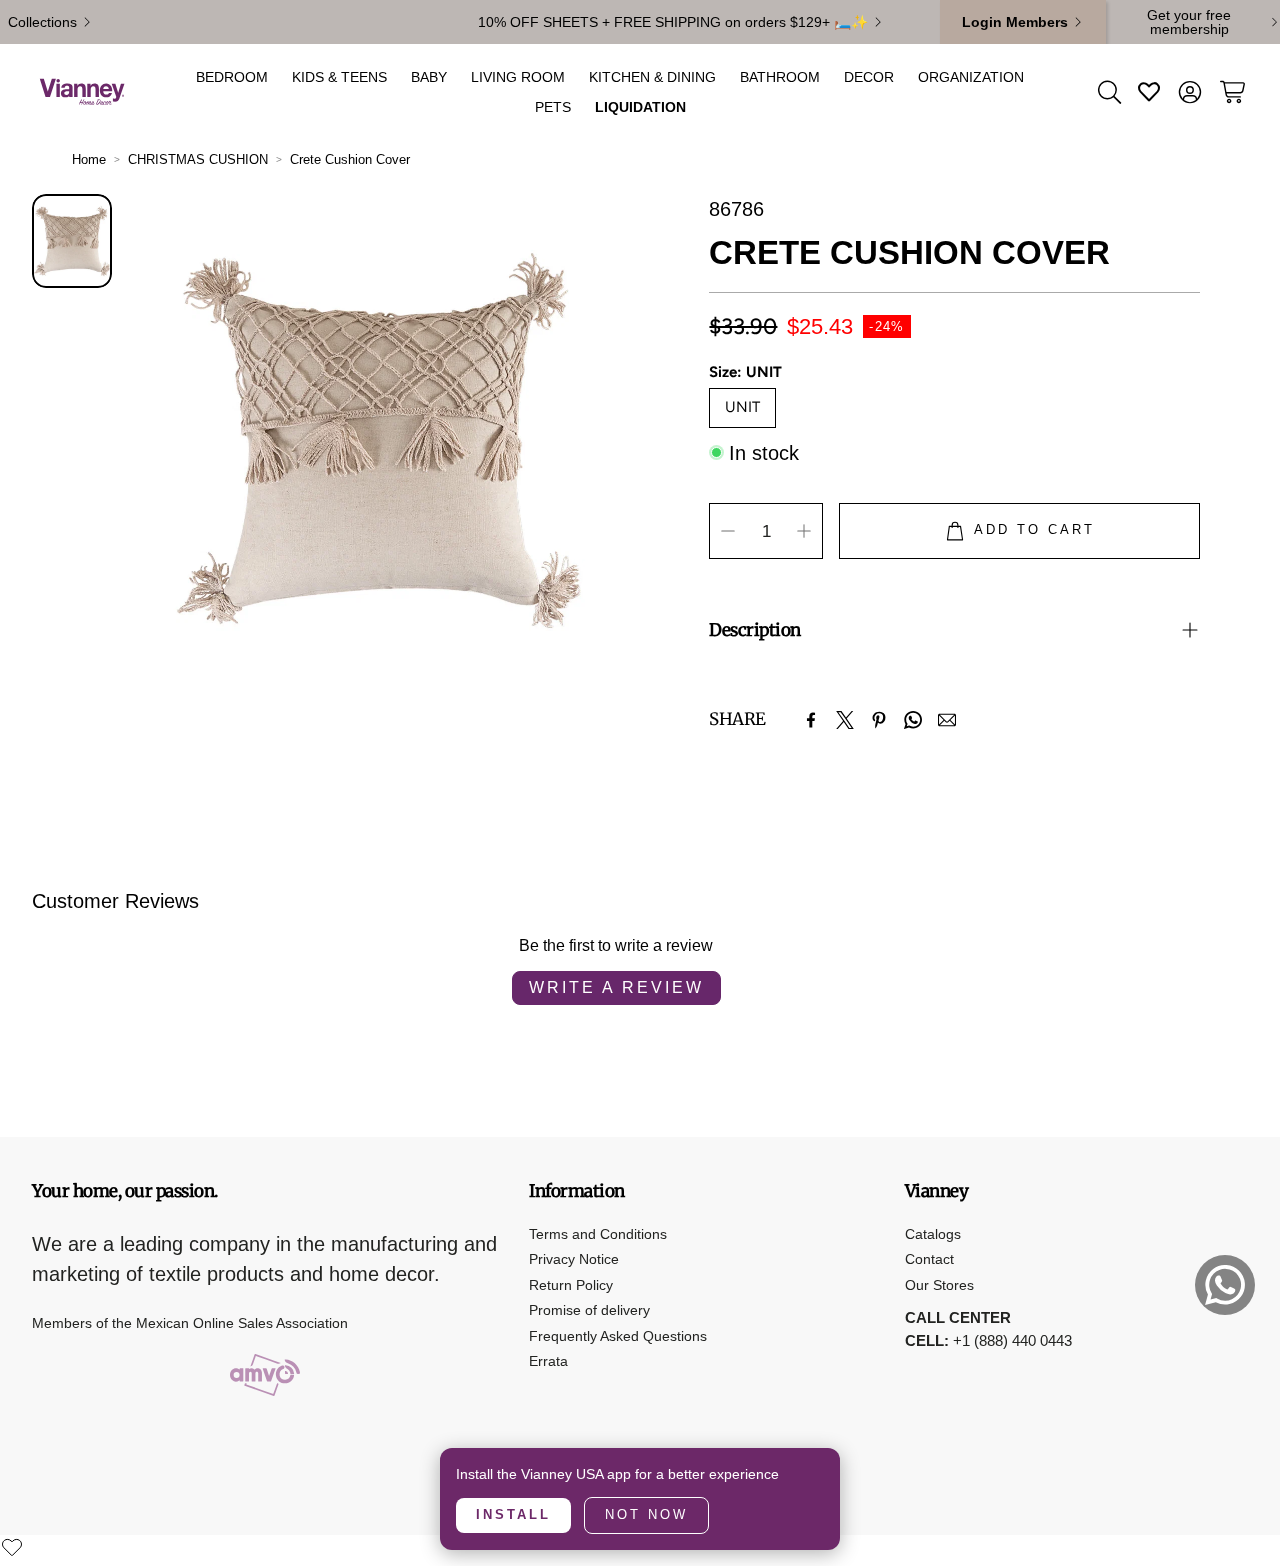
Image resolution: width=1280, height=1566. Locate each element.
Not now (646, 1514)
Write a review (616, 987)
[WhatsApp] (913, 720)
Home (89, 159)
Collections (42, 22)
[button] (1108, 92)
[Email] (947, 720)
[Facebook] (811, 720)
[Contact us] (1225, 1285)
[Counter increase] (804, 531)
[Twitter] (845, 720)
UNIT (742, 407)
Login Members (1015, 22)
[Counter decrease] (728, 531)
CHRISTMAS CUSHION (198, 159)
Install (513, 1514)
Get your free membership (1189, 22)
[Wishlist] (12, 1547)
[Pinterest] (879, 720)
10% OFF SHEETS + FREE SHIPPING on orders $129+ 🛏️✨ (673, 22)
